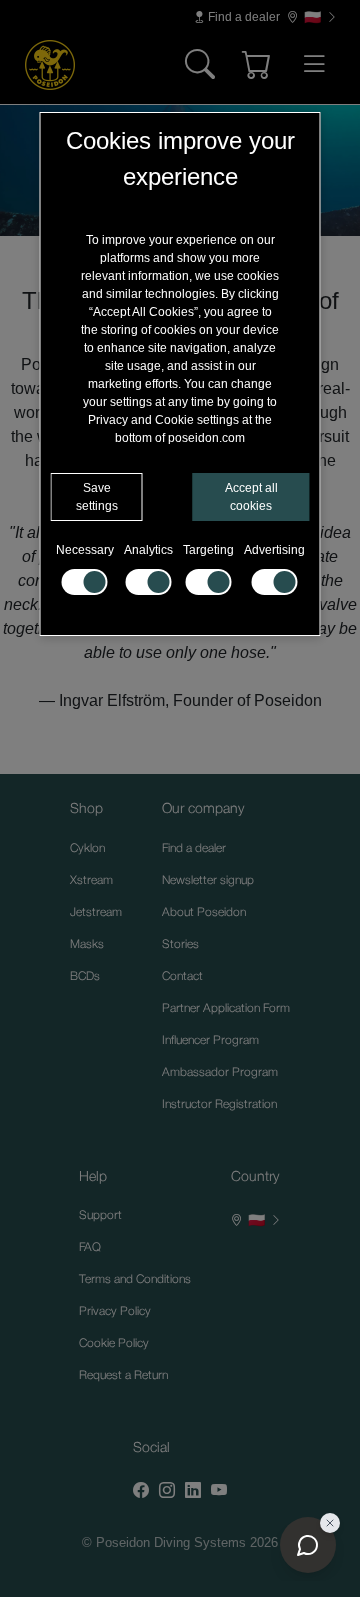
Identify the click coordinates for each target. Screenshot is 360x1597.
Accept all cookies (251, 497)
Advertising (274, 550)
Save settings (97, 497)
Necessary (85, 550)
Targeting (208, 550)
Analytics (148, 550)
